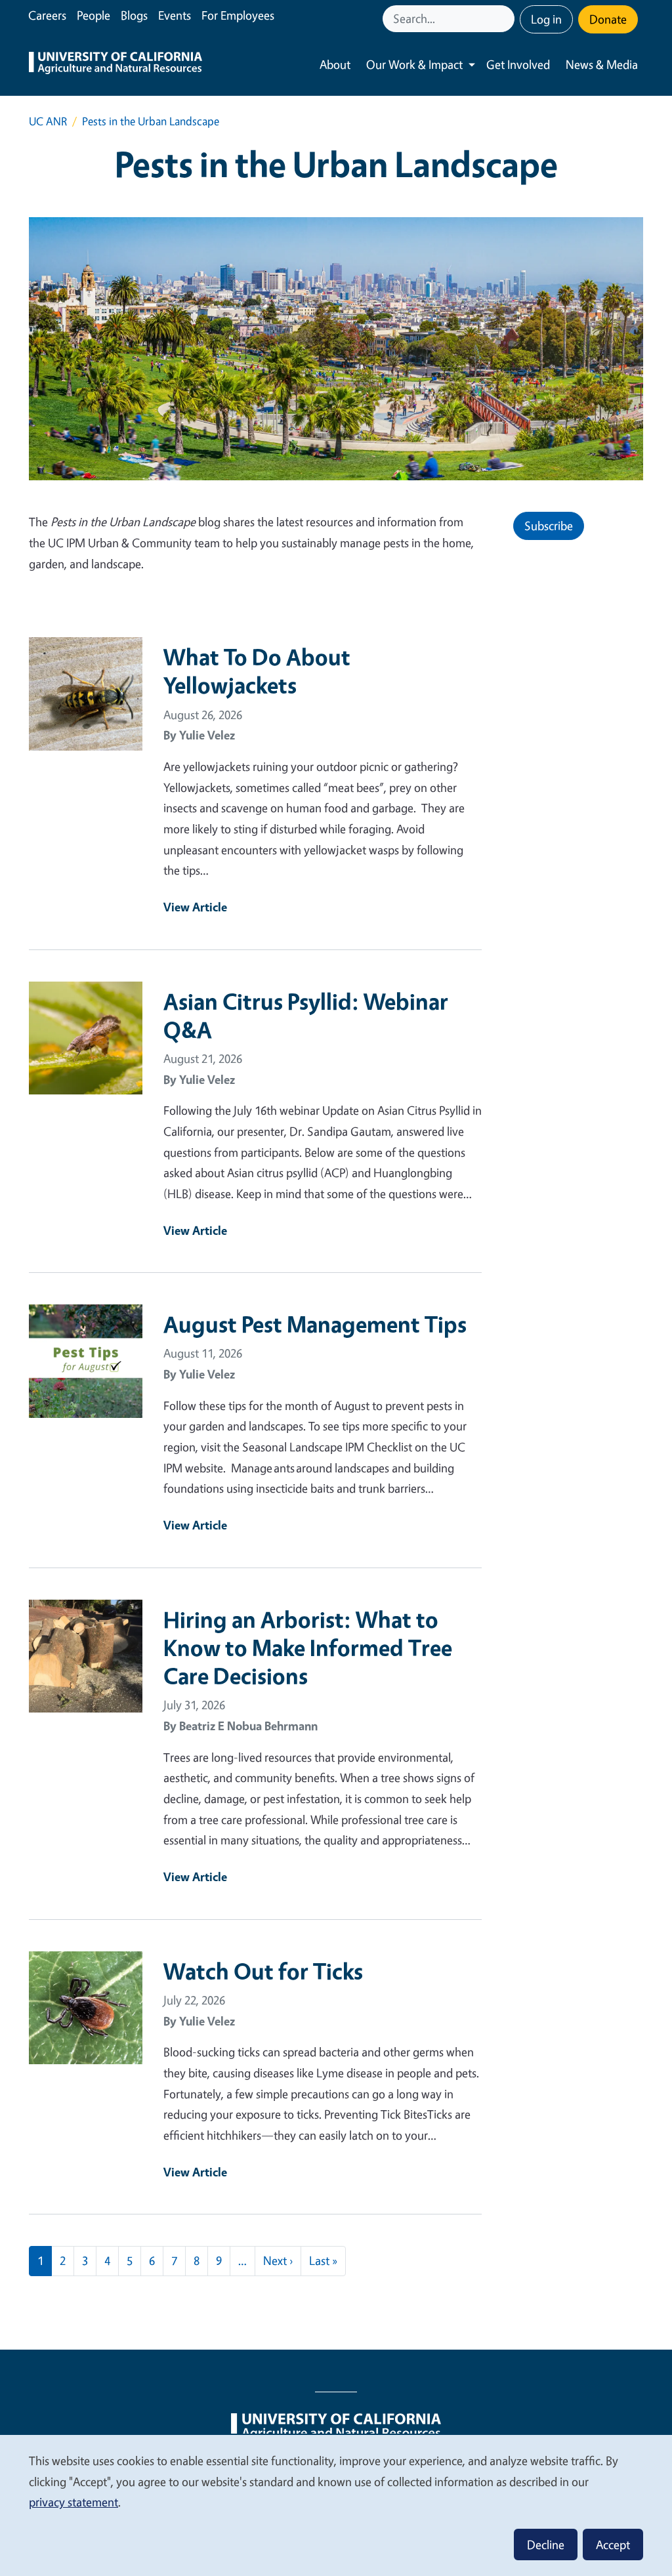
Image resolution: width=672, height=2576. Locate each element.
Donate (608, 19)
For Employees (238, 15)
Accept (613, 2545)
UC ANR (48, 121)
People (94, 15)
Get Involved (518, 64)
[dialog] (336, 2505)
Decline (546, 2545)
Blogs (134, 15)
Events (175, 15)
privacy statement (73, 2502)
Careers (47, 15)
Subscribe (549, 526)
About (335, 64)
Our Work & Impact (414, 64)
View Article (195, 907)
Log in (546, 19)
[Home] (115, 65)
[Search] (506, 19)
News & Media (602, 64)
